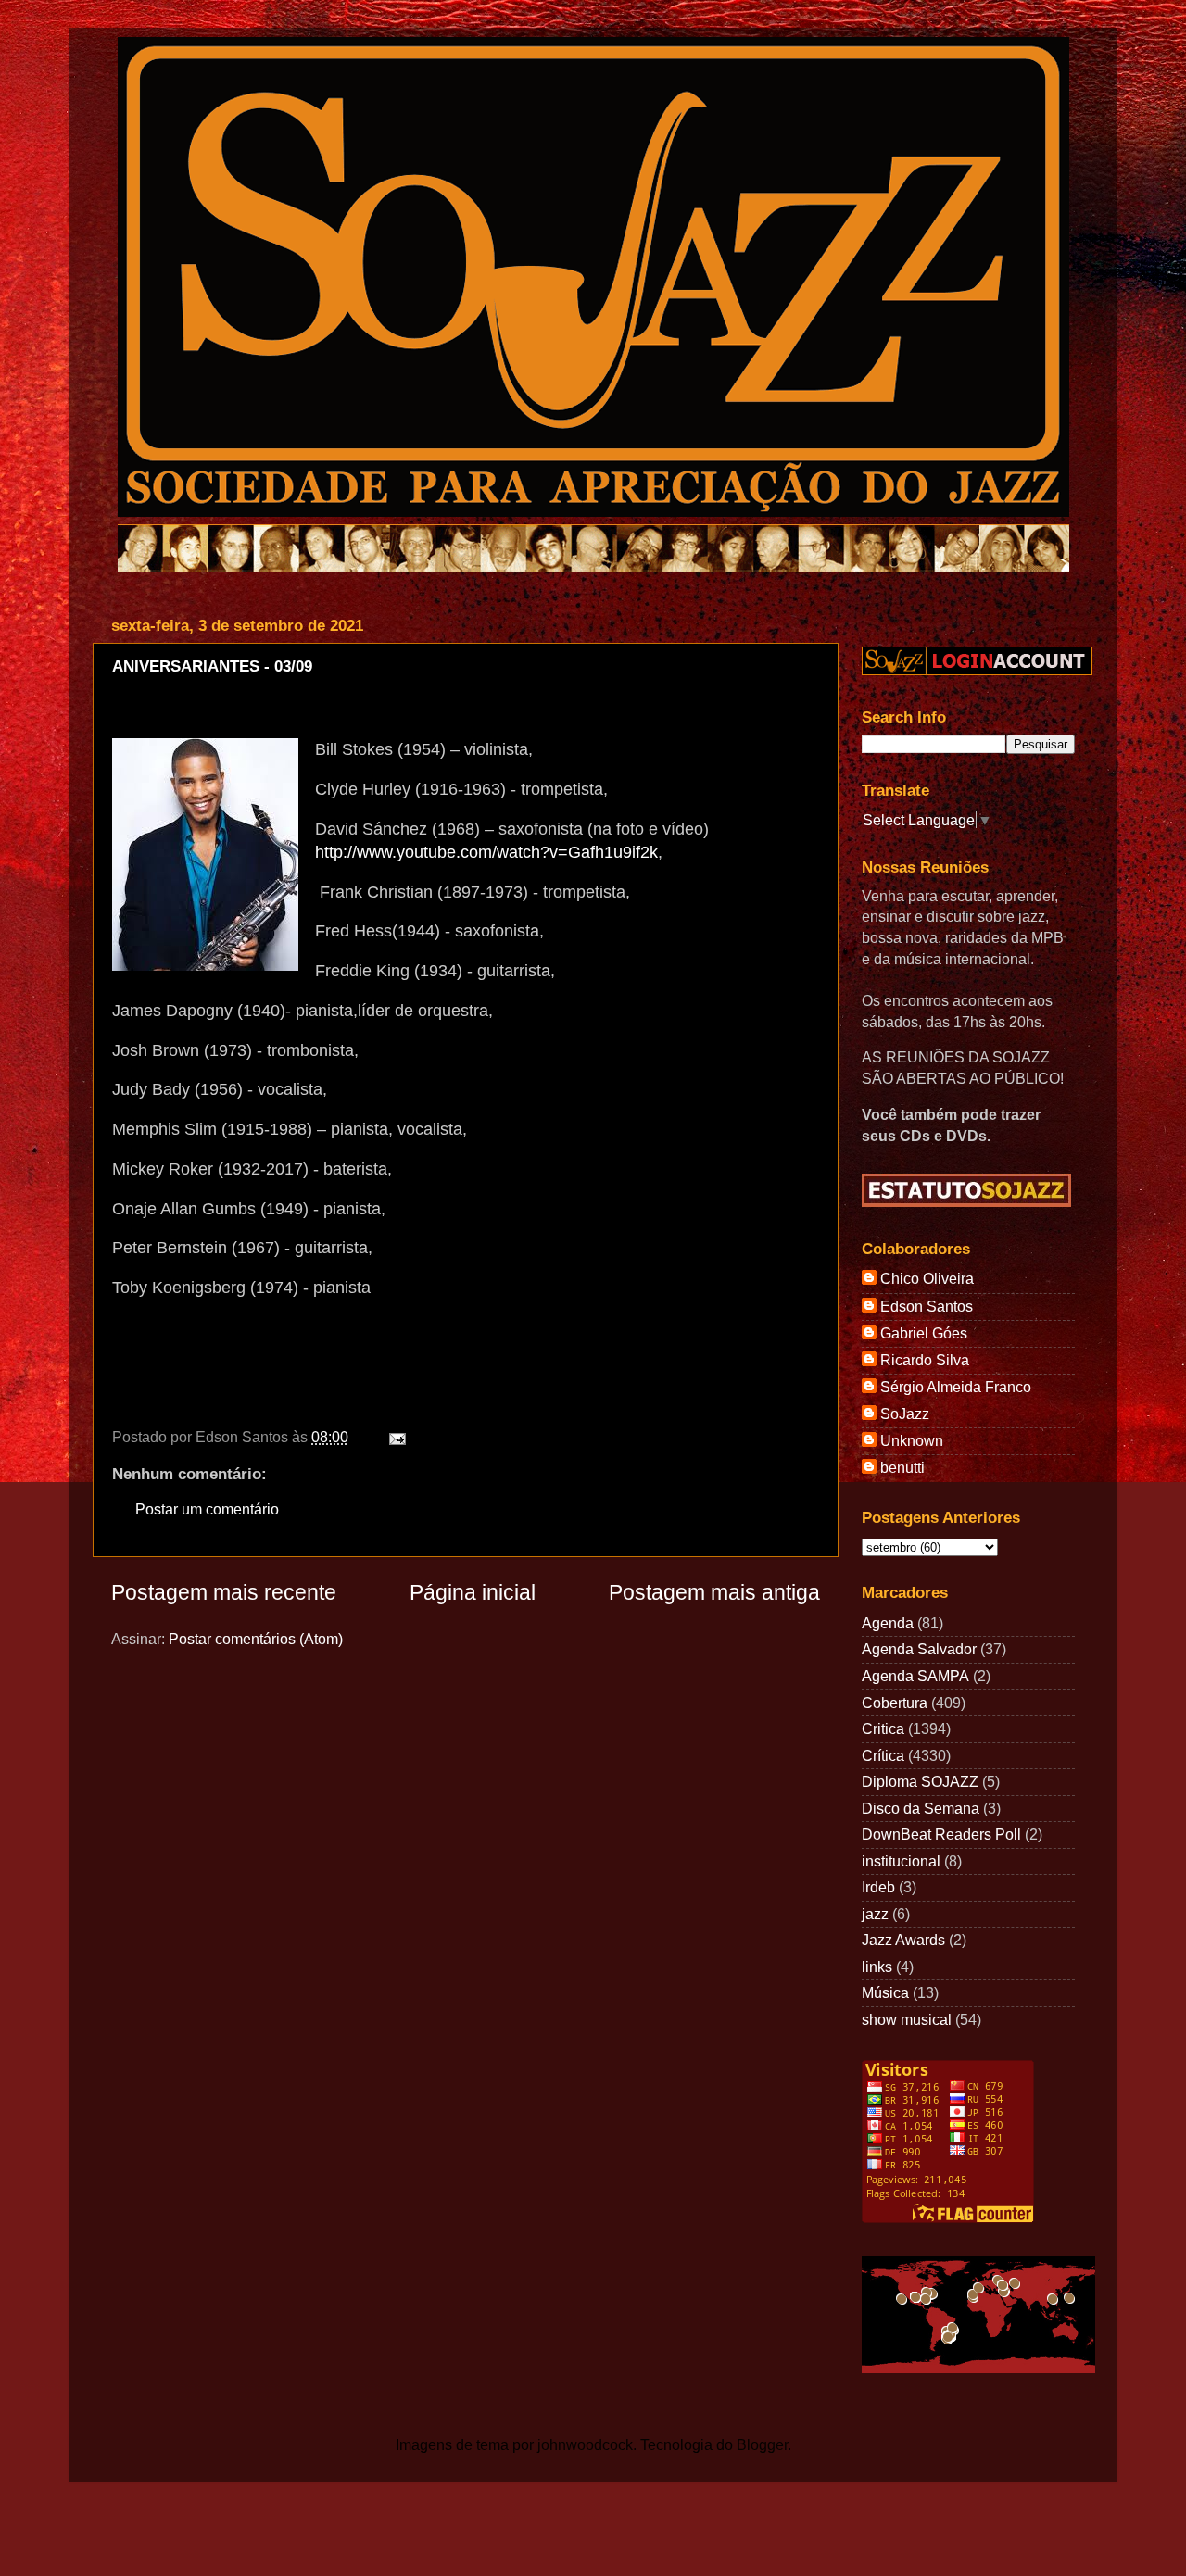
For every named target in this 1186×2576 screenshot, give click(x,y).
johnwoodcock (585, 2444)
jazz (875, 1914)
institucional (901, 1861)
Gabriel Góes (924, 1333)
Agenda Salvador (919, 1649)
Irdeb (878, 1887)
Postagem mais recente (224, 1592)
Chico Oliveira (927, 1278)
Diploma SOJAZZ (920, 1781)
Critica (883, 1728)
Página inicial (473, 1592)
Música (885, 1992)
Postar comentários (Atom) (256, 1639)
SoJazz (905, 1414)
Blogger (762, 2444)
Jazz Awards (903, 1940)
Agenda (888, 1623)
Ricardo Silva (925, 1360)
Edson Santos (927, 1306)
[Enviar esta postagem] (394, 1437)
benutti (902, 1467)
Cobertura (895, 1703)
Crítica (883, 1755)
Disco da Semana (921, 1808)
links (877, 1967)
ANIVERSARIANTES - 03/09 (212, 666)
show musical (907, 2019)
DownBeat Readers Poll (941, 1834)
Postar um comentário (207, 1509)
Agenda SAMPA (915, 1676)
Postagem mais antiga (714, 1592)
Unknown (912, 1440)
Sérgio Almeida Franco (956, 1387)
